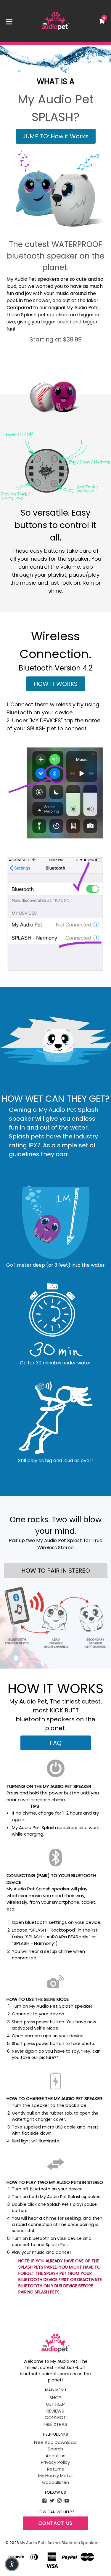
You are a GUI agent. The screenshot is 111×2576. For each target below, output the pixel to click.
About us (55, 2456)
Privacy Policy (55, 2462)
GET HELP (55, 2404)
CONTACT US (56, 2523)
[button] (12, 2564)
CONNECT (55, 2417)
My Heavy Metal (55, 2475)
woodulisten (55, 2482)
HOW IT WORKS (56, 684)
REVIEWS (55, 2411)
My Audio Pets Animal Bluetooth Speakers (60, 2543)
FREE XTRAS (55, 2424)
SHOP (55, 2398)
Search (55, 2449)
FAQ (56, 1743)
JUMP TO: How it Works (55, 136)
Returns (55, 2469)
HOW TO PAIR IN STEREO (56, 1571)
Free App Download (55, 2442)
